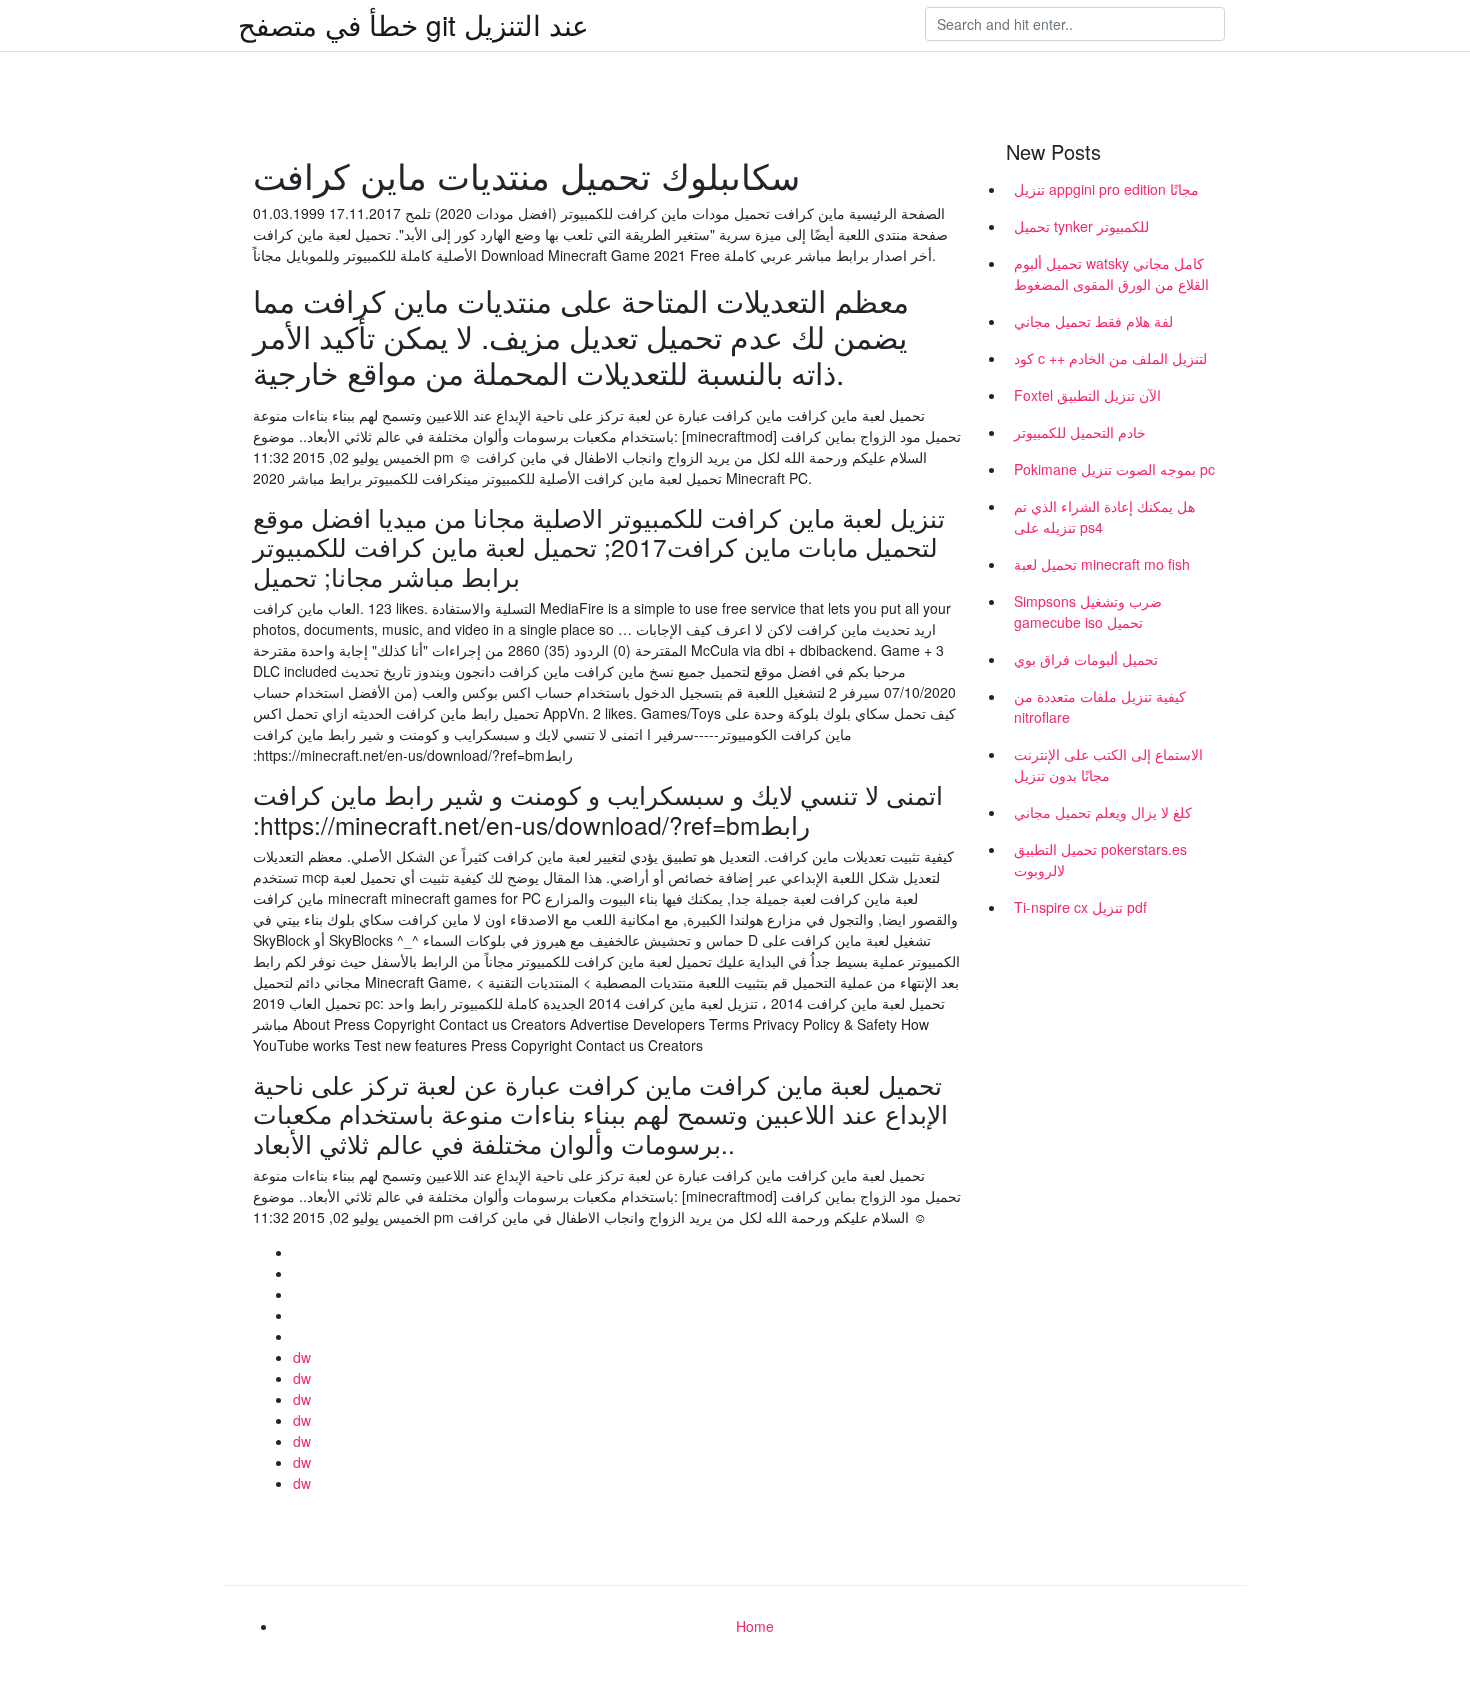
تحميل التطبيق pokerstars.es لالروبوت (1100, 859)
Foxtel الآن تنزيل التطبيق (1087, 395)
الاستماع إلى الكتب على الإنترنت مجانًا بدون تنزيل (1108, 764)
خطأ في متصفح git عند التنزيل (413, 24)
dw (302, 1357)
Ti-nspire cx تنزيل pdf (1080, 907)
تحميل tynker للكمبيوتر (1081, 226)
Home (755, 1626)
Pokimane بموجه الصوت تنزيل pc (1114, 469)
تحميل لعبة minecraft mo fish (1102, 564)
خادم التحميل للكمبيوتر (1080, 432)
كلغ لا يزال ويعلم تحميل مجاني (1103, 812)
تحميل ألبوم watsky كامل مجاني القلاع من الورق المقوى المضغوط (1111, 273)
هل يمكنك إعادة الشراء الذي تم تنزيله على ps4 (1104, 516)
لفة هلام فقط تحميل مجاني (1093, 321)
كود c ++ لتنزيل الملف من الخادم (1110, 358)
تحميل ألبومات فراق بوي (1086, 659)
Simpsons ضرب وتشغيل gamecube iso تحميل (1088, 611)
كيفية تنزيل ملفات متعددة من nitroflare (1100, 706)
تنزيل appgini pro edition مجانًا (1106, 189)
